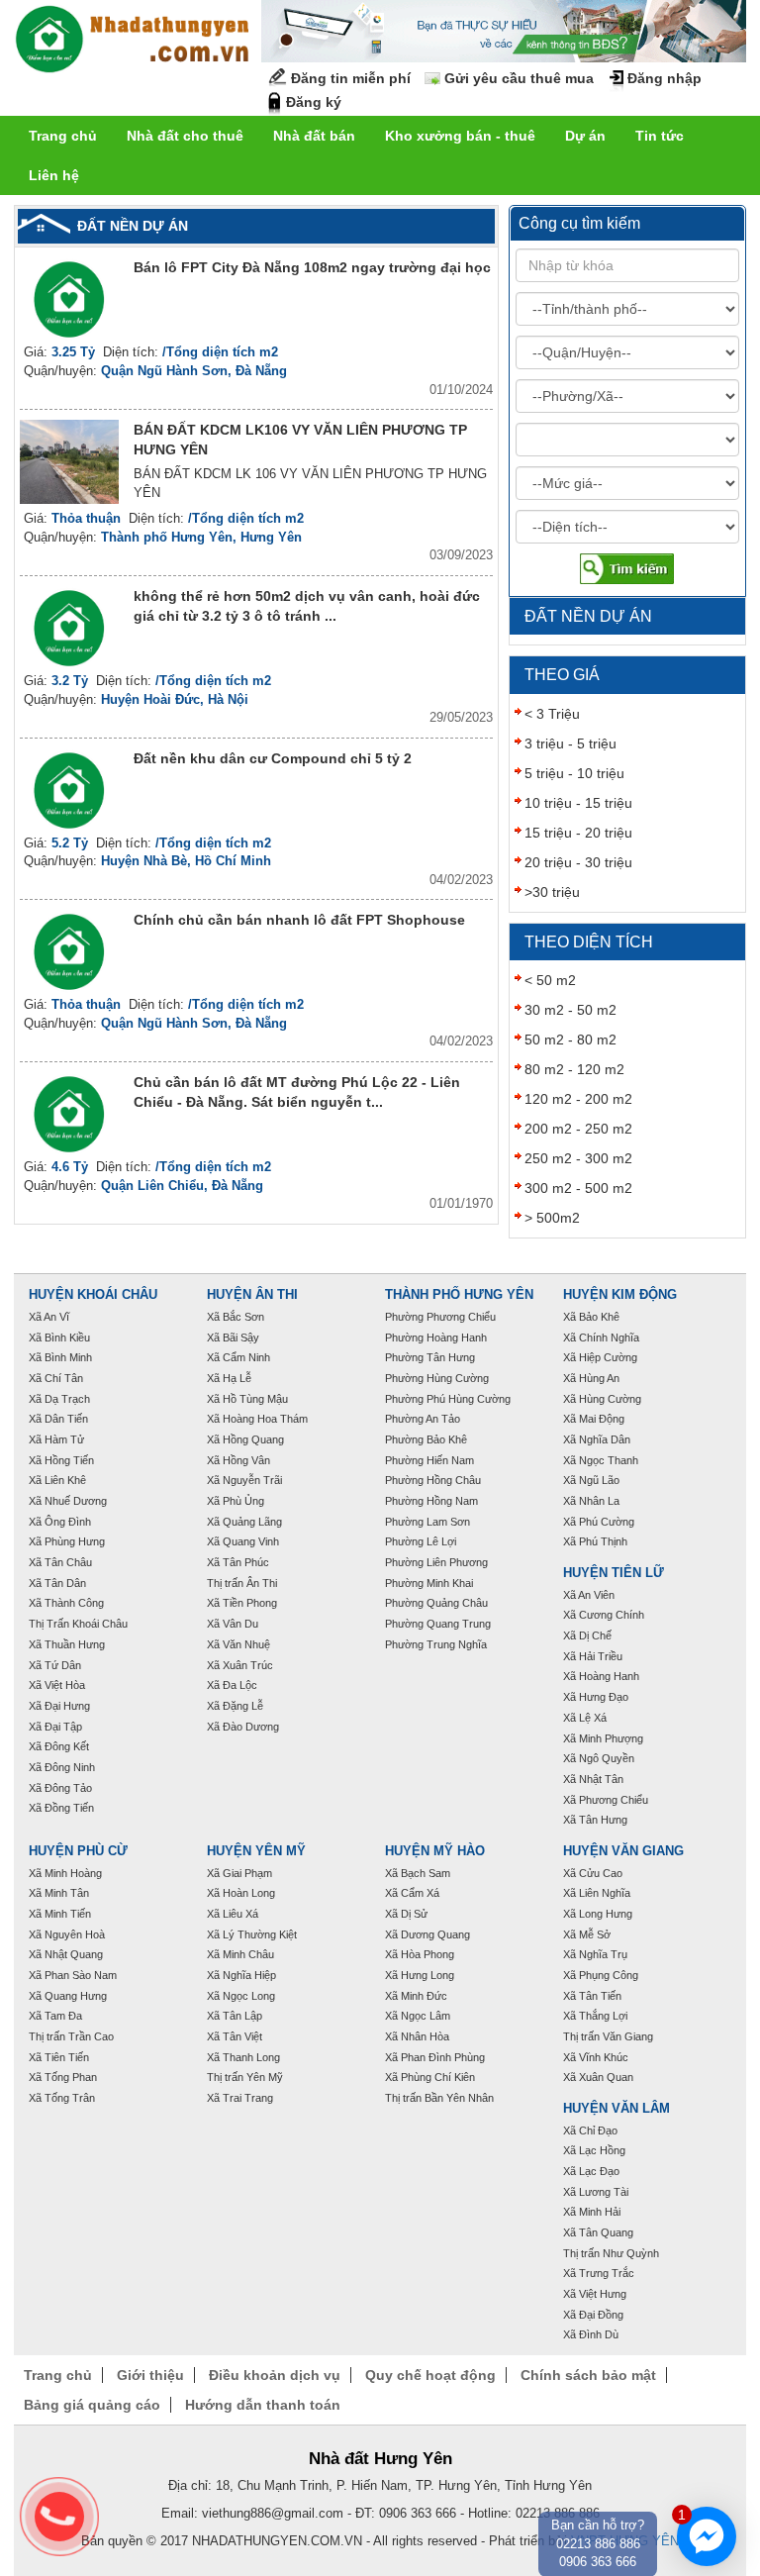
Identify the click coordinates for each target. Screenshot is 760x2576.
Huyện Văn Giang (623, 1851)
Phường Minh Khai (429, 1583)
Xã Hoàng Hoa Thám (257, 1419)
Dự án (585, 136)
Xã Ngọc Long (241, 1996)
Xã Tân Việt (235, 2036)
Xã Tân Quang (598, 2232)
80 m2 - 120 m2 (574, 1069)
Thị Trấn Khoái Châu (78, 1624)
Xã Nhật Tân (593, 1779)
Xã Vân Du (233, 1624)
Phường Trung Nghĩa (436, 1644)
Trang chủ (63, 136)
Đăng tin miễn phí (351, 78)
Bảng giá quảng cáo (92, 2405)
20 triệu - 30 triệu (578, 862)
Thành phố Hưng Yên (459, 1295)
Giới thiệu (150, 2375)
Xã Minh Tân (59, 1893)
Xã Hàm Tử (56, 1439)
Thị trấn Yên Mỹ (245, 2077)
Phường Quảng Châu (436, 1603)
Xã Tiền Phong (242, 1603)
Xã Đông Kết (59, 1746)
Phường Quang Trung (438, 1624)
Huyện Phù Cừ (78, 1851)
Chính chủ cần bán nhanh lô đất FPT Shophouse (299, 920)
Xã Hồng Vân (238, 1460)
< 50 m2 (550, 980)
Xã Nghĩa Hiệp (241, 1975)
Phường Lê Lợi (421, 1541)
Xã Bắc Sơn (236, 1317)
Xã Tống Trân (62, 2098)
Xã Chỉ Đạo (590, 2130)
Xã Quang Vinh (243, 1541)
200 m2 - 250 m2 (578, 1129)
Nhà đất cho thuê (185, 136)
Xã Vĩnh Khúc (596, 2057)
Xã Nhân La (591, 1501)
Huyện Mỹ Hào (435, 1851)
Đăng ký (314, 102)
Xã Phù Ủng (236, 1501)
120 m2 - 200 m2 (578, 1099)
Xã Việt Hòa (57, 1685)
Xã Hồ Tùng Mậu (247, 1399)
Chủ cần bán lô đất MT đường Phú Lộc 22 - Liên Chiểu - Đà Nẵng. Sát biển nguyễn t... (297, 1092)
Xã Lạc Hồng (594, 2150)
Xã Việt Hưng (595, 2294)
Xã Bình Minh (60, 1357)
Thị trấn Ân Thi (242, 1583)
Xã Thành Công (66, 1603)
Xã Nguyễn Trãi (244, 1480)
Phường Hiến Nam (429, 1460)
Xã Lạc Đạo (591, 2171)
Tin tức (660, 136)
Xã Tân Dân (57, 1583)
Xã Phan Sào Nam (73, 1975)
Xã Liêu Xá (233, 1914)
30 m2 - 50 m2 (570, 1010)
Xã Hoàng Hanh (601, 1676)
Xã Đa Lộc (232, 1685)
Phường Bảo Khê (426, 1439)
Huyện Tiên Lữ (614, 1573)
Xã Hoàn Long (241, 1893)
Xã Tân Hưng (595, 1820)
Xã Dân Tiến (58, 1419)
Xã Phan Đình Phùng (435, 2057)
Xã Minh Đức (416, 1996)
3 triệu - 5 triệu (570, 743)
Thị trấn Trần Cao (71, 2036)
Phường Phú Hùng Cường (448, 1399)
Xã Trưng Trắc (599, 2273)
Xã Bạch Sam (418, 1873)
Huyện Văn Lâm (617, 2109)
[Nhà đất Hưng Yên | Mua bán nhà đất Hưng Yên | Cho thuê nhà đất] (133, 42)
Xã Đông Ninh (62, 1767)
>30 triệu (552, 892)
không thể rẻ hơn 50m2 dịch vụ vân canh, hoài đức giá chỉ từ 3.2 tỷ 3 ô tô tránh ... (307, 606)
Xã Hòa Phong (420, 1954)
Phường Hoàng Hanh (436, 1338)
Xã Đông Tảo (60, 1788)
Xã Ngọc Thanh (601, 1460)
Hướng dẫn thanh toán (263, 2405)
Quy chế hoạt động (430, 2375)
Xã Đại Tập (55, 1727)
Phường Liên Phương (436, 1562)
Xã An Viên (589, 1595)
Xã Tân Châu (60, 1562)
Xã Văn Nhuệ (238, 1644)
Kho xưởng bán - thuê (460, 136)
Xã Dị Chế (587, 1635)
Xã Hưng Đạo (596, 1697)
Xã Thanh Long (243, 2057)
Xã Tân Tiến (592, 1996)
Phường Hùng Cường (437, 1378)
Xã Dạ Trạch (59, 1399)
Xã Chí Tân (56, 1378)
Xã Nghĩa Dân (597, 1439)
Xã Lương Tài (596, 2192)
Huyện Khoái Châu (93, 1295)
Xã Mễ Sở (587, 1934)
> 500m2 (552, 1218)
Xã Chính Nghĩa (601, 1338)
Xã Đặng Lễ (235, 1706)
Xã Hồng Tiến (61, 1460)
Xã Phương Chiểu (606, 1800)
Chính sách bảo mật (588, 2375)
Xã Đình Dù (591, 2334)
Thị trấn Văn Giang (608, 2036)
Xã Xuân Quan (598, 2077)
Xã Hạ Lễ (229, 1378)
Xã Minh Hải (592, 2212)
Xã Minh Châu (240, 1954)
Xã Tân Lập (235, 2016)
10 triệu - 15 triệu (578, 803)
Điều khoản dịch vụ (275, 2375)
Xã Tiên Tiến (59, 2057)
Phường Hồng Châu (433, 1480)
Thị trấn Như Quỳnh (611, 2253)
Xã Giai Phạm (239, 1873)
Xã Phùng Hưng (67, 1541)
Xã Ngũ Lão (591, 1480)
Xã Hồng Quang (245, 1439)
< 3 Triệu (552, 714)
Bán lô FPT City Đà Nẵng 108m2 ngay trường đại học (312, 267)
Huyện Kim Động (620, 1295)
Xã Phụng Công (601, 1975)
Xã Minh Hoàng (65, 1873)
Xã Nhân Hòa (417, 2036)
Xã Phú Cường (599, 1522)
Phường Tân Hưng (430, 1357)
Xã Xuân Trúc (240, 1665)
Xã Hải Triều (593, 1656)
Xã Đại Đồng (593, 2315)
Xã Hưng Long (420, 1975)
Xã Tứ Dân (55, 1665)
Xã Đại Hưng (59, 1706)
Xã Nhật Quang (66, 1954)
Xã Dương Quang (427, 1934)
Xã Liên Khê (57, 1480)
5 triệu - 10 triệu (574, 773)
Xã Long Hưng (598, 1914)
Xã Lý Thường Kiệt (252, 1934)
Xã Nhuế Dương (68, 1501)
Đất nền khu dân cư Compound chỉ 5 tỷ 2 (273, 758)
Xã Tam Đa (55, 2016)
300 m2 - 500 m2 (578, 1188)
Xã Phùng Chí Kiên (430, 2077)
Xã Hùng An (591, 1378)
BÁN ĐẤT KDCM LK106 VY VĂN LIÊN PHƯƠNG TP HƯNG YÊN (300, 440)
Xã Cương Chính (604, 1615)
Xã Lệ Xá (585, 1718)
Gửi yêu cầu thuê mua (519, 78)
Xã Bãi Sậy (233, 1338)
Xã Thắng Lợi (595, 2016)
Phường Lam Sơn (427, 1522)
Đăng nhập (665, 78)
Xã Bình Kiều (59, 1338)
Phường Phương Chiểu (440, 1317)
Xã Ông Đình (60, 1522)
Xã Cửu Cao (593, 1873)
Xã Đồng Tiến (61, 1808)
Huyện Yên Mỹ (256, 1851)
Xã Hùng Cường (602, 1399)
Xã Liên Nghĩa (597, 1893)
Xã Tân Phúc (238, 1562)
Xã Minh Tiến (60, 1914)
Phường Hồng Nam (431, 1501)
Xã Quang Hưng (68, 1996)
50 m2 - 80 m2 (570, 1040)
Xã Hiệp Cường (600, 1357)
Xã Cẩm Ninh (238, 1357)
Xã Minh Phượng (603, 1738)
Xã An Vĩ (49, 1317)
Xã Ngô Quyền (599, 1758)
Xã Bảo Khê (591, 1317)
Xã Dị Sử (406, 1914)
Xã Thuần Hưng (67, 1644)
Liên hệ (54, 175)
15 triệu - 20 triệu (578, 833)
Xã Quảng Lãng (244, 1522)
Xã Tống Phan (63, 2077)
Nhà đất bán (314, 136)
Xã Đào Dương (243, 1727)
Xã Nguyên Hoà (67, 1934)
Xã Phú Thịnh (595, 1541)
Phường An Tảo (423, 1419)
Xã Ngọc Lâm (418, 2016)
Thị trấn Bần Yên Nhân (439, 2098)
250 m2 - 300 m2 (578, 1158)
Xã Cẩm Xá (412, 1893)
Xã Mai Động (594, 1419)
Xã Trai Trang (240, 2098)
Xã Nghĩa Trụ (595, 1954)
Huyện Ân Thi (252, 1295)
